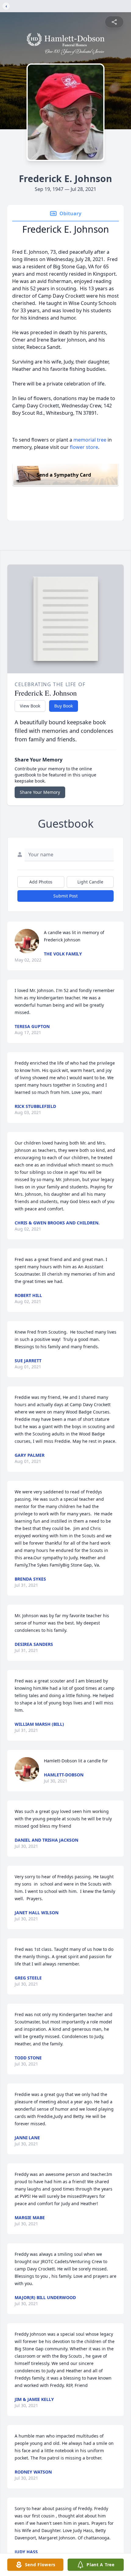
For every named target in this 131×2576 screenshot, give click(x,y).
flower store (84, 447)
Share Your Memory (40, 792)
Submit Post (65, 896)
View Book (30, 706)
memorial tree (90, 440)
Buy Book (64, 706)
